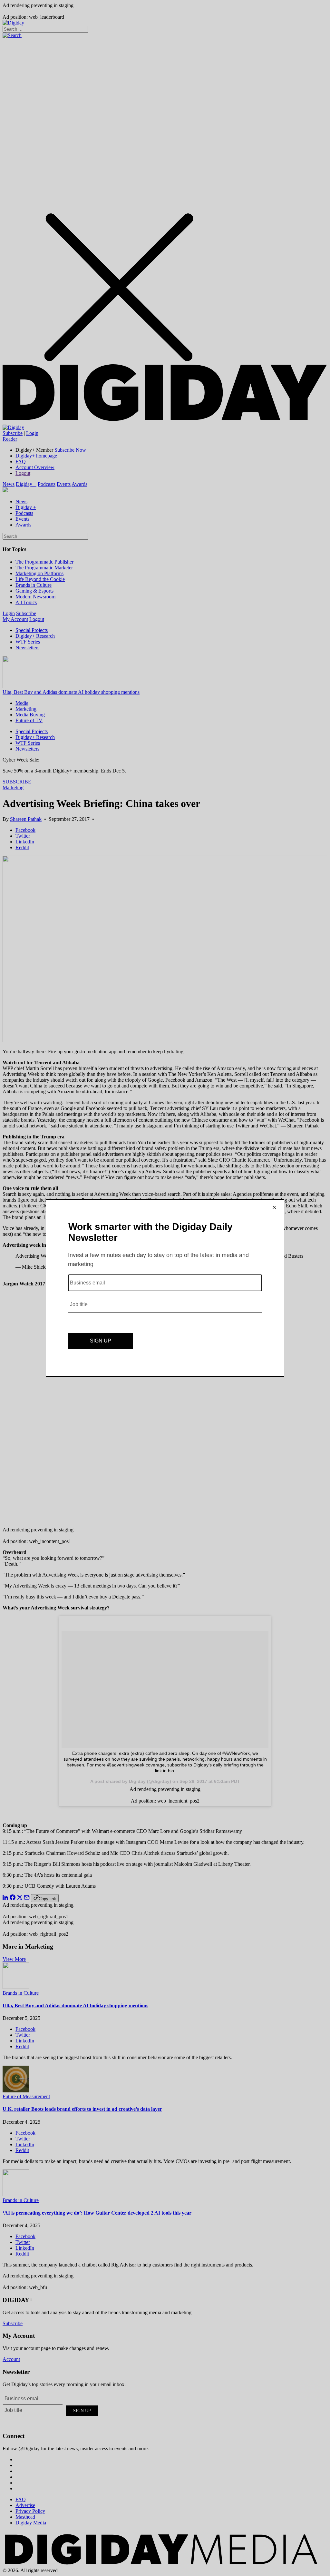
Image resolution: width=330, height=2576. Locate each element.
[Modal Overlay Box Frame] (165, 1288)
